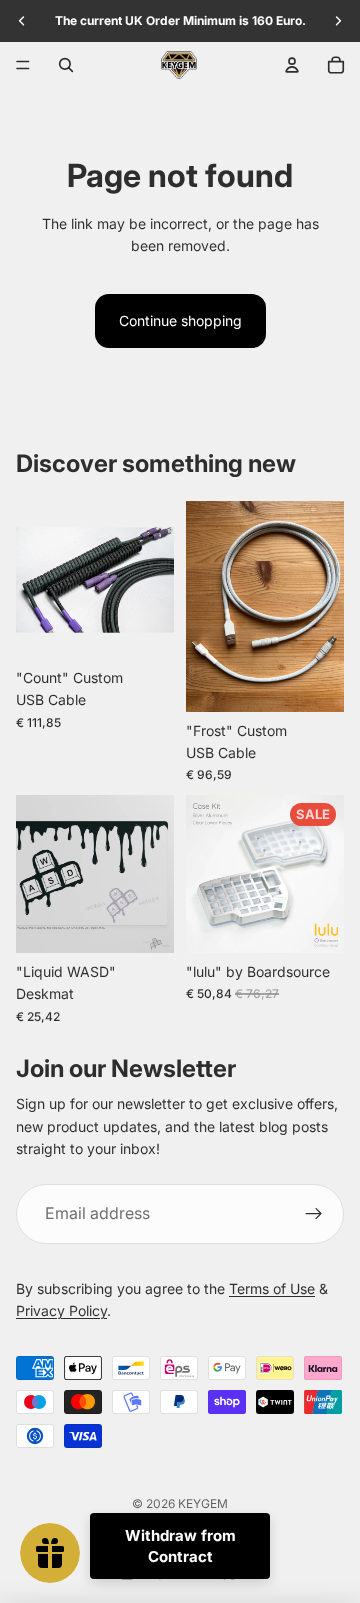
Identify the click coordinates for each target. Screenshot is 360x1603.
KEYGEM (203, 1503)
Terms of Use (272, 1288)
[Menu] (23, 65)
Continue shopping (180, 320)
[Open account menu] (292, 65)
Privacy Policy (61, 1310)
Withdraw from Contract (180, 1546)
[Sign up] (314, 1214)
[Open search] (66, 65)
